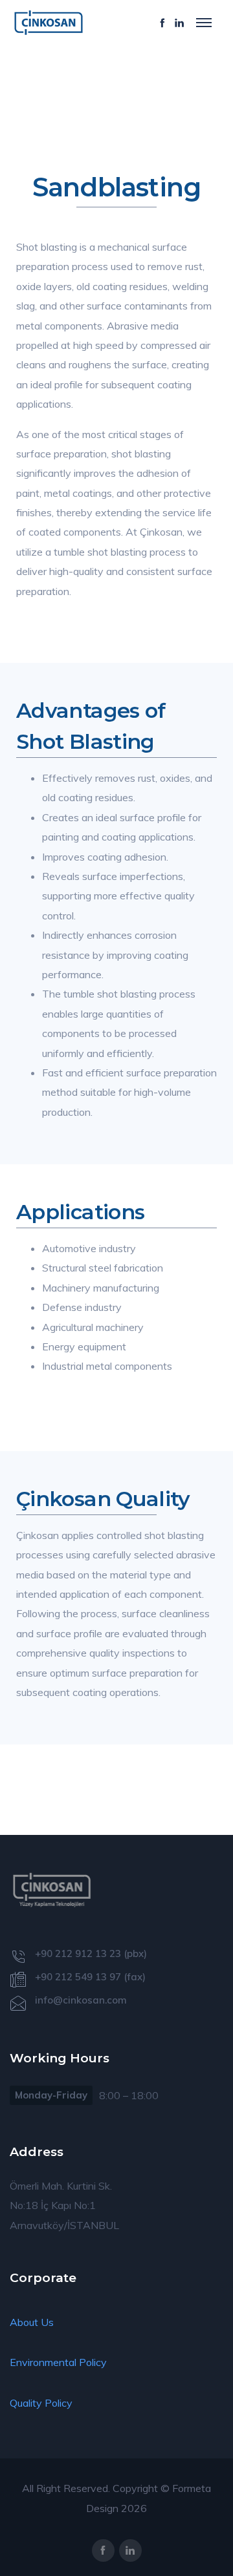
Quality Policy (41, 2403)
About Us (32, 2322)
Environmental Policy (58, 2362)
